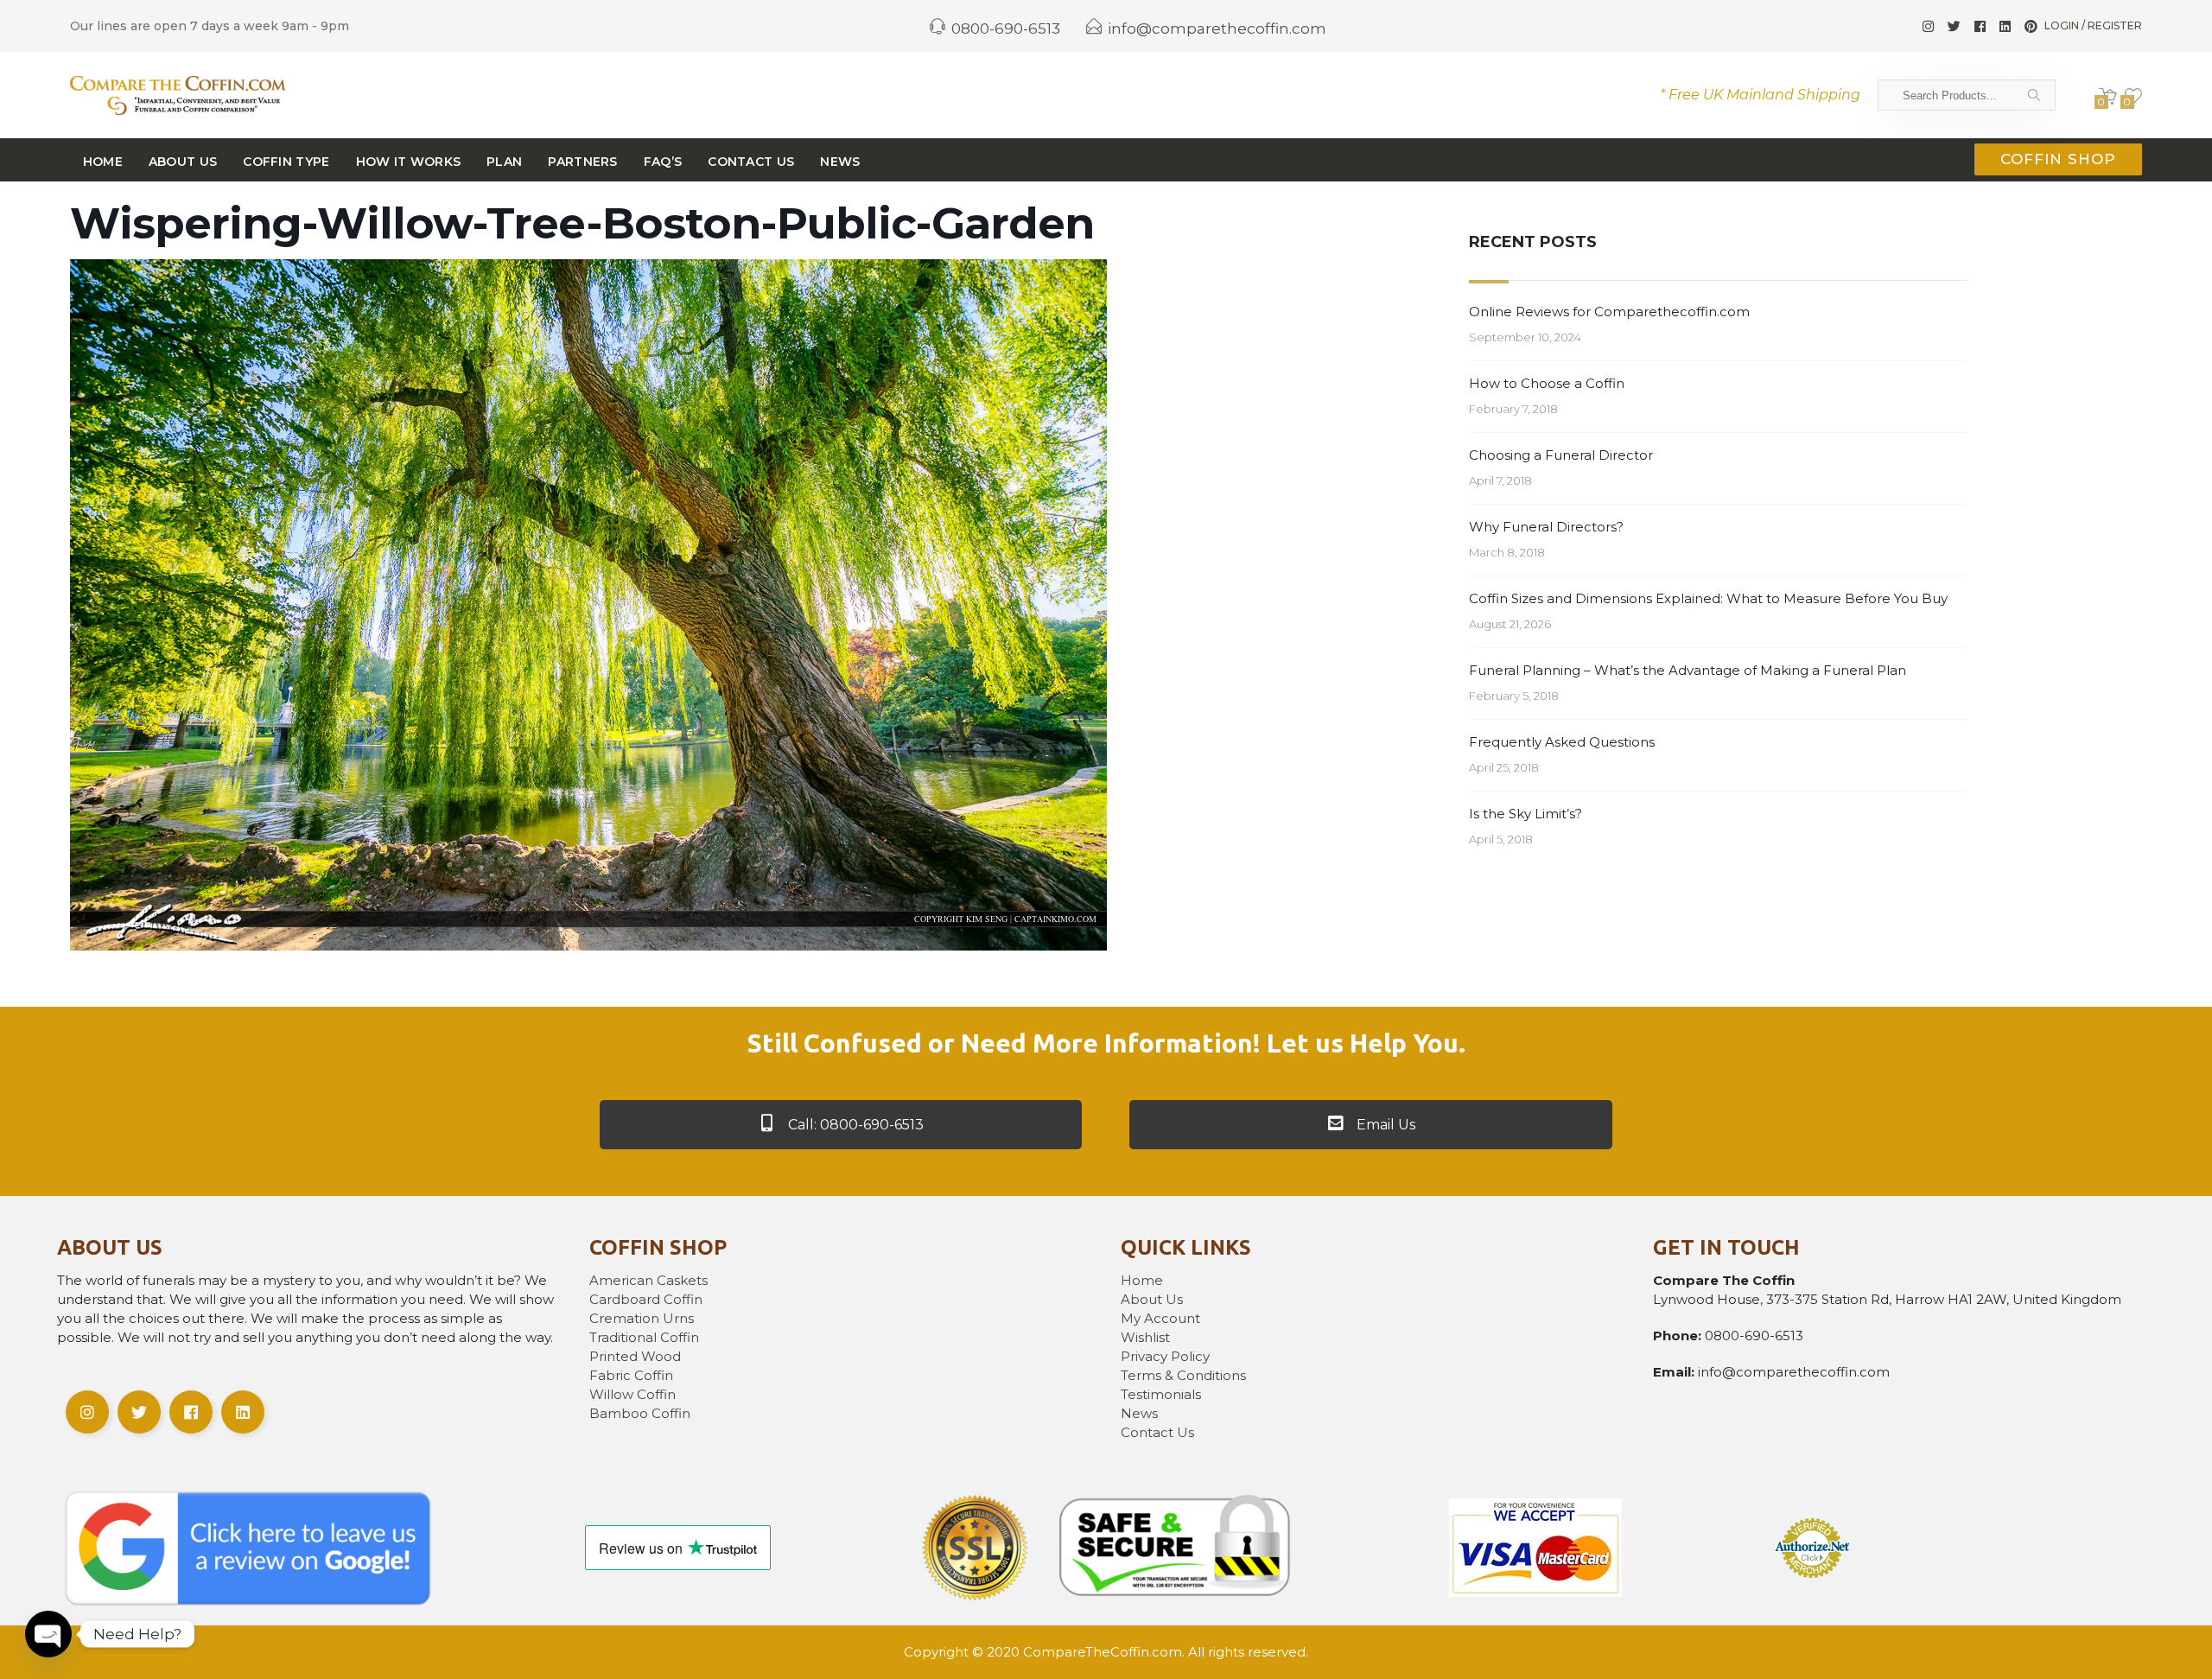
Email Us (1384, 1125)
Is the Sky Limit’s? (1526, 814)
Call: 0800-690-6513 (854, 1125)
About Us (183, 162)
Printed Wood (635, 1356)
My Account (1160, 1318)
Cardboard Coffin (646, 1299)
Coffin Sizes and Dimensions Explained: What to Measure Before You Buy (1708, 598)
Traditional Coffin (644, 1337)
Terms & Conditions (1183, 1375)
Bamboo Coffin (640, 1413)
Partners (582, 162)
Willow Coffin (632, 1394)
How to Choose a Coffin (1547, 383)
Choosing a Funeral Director (1561, 455)
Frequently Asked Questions (1562, 742)
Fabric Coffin (631, 1375)
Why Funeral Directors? (1546, 527)
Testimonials (1161, 1394)
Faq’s (663, 162)
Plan (504, 162)
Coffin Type (286, 162)
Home (103, 162)
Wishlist (1145, 1337)
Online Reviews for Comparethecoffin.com (1609, 312)
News (840, 162)
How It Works (409, 162)
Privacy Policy (1165, 1356)
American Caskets (648, 1280)
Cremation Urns (642, 1318)
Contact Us (751, 162)
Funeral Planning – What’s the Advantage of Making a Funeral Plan (1688, 670)
